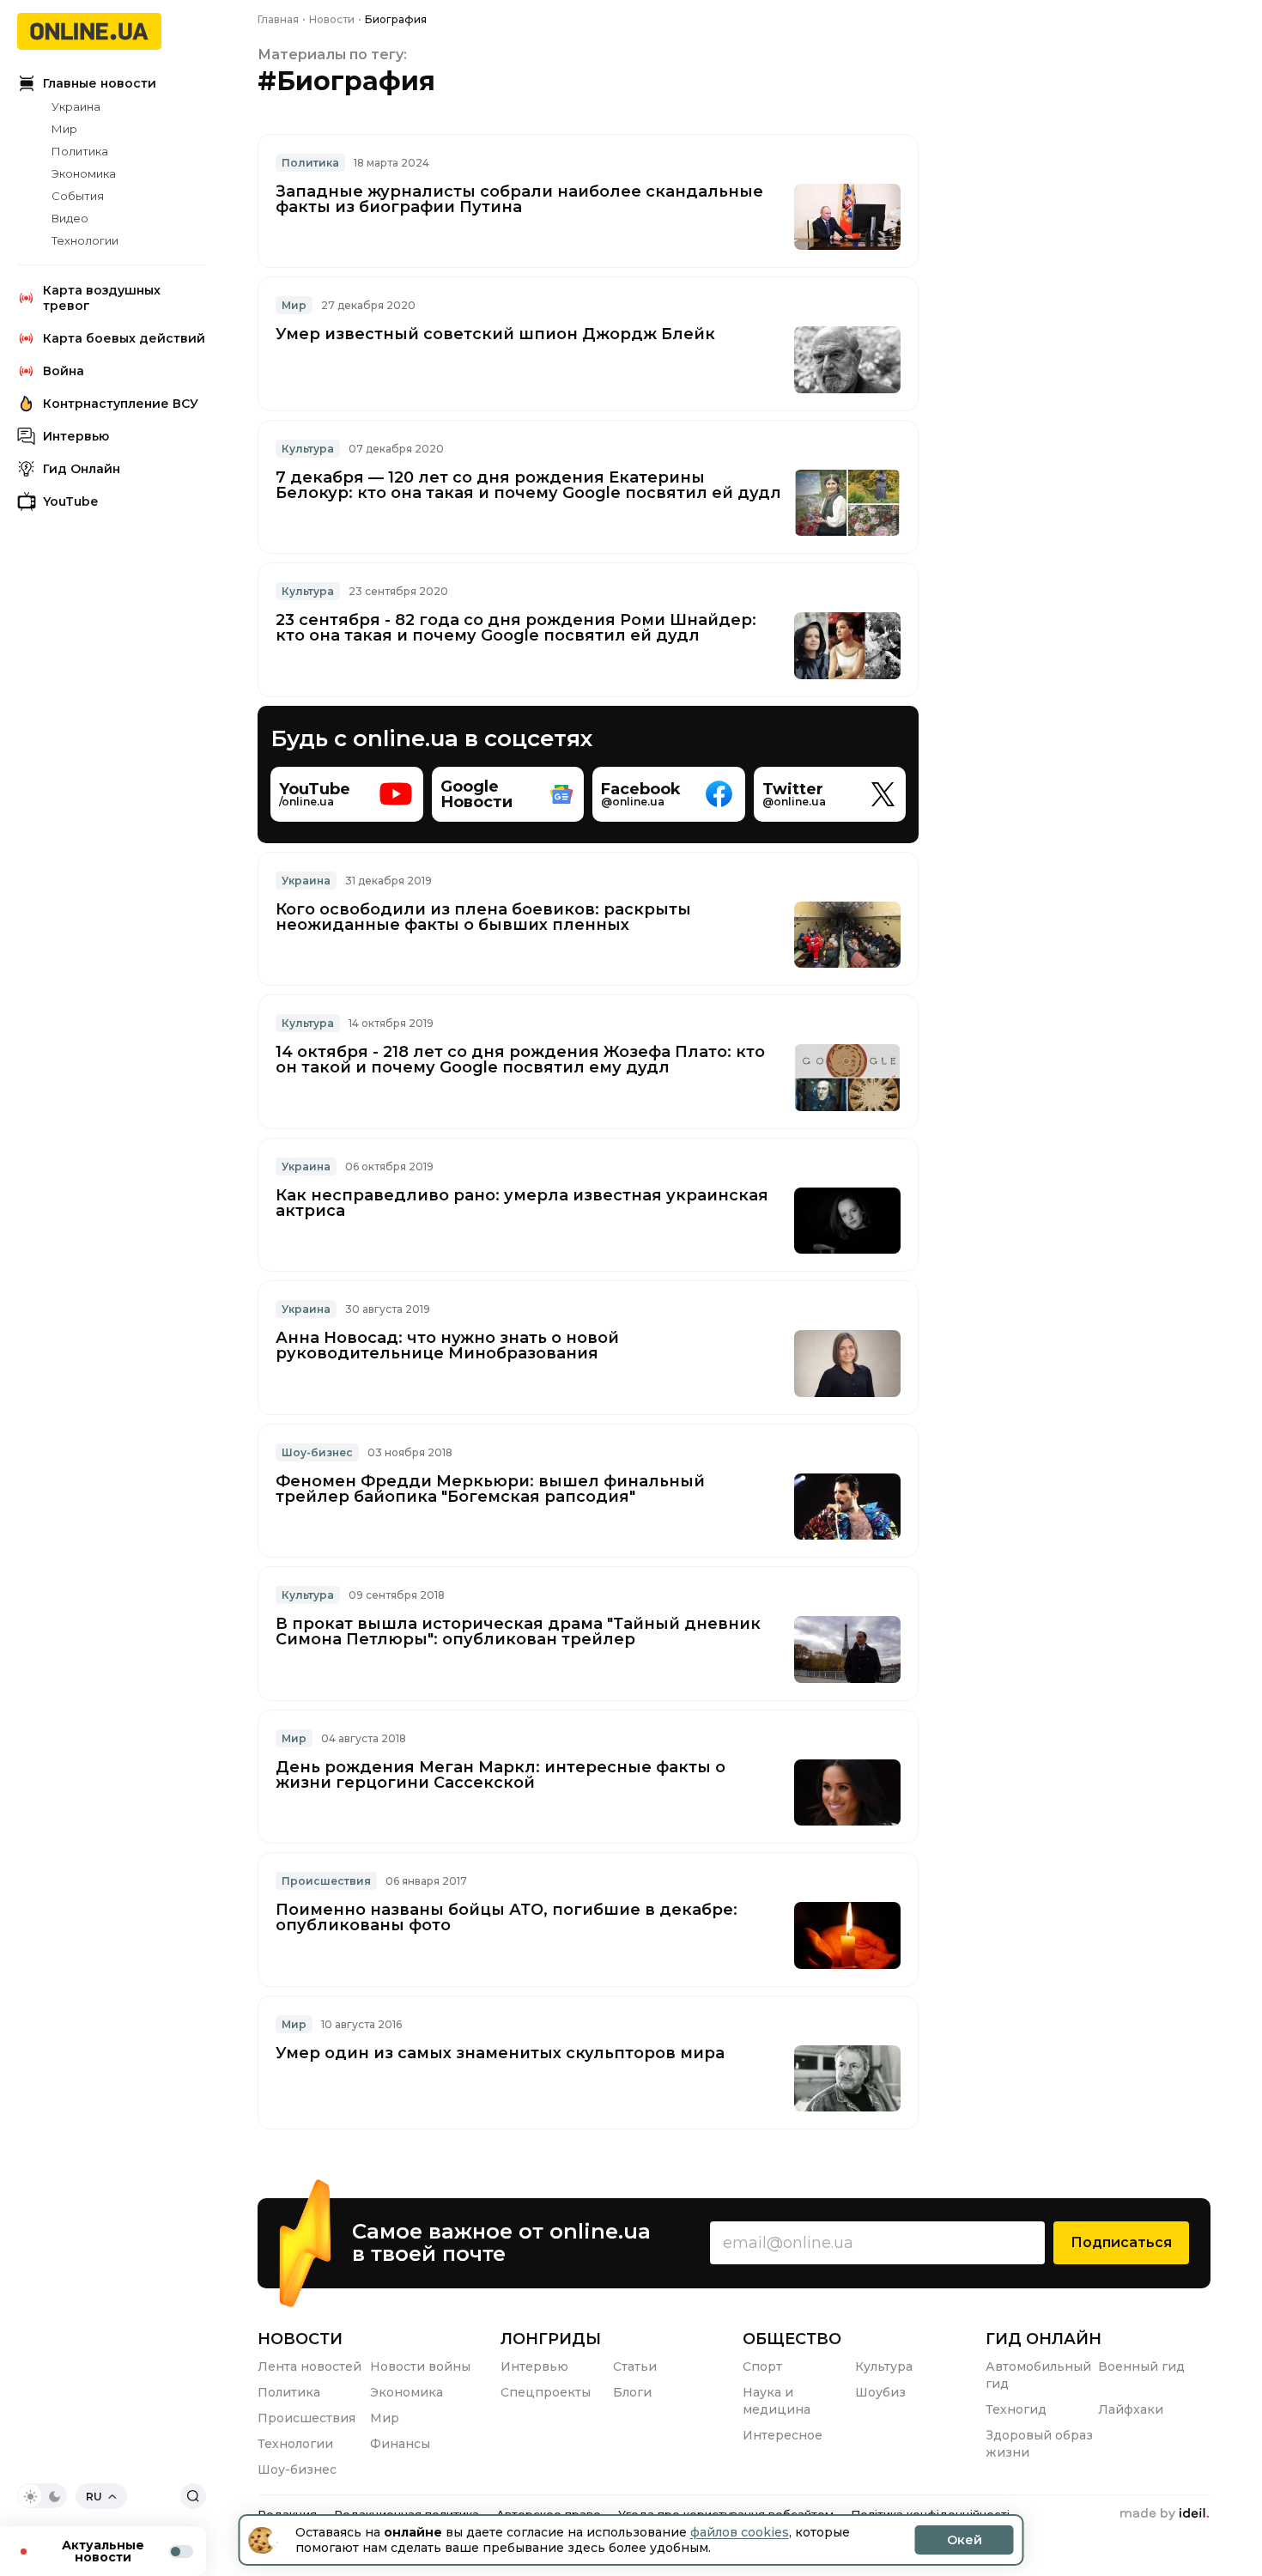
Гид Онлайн (82, 469)
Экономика (84, 173)
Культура (308, 449)
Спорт (762, 2366)
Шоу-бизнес (317, 1452)
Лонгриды (551, 2339)
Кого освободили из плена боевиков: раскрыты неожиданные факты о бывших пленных (483, 917)
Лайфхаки (1131, 2409)
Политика (80, 151)
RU (94, 2497)
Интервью (76, 436)
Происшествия (306, 2418)
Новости (300, 2339)
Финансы (400, 2444)
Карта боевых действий (124, 338)
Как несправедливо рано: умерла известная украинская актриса (522, 1203)
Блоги (632, 2392)
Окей (965, 2540)
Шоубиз (880, 2392)
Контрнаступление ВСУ (121, 404)
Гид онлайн (1044, 2339)
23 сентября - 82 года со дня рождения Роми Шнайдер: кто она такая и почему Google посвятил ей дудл (516, 628)
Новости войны (420, 2366)
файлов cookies (740, 2532)
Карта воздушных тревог (102, 298)
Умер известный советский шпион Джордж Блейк (495, 334)
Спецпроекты (546, 2392)
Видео (70, 218)
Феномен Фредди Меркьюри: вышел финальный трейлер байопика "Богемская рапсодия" (490, 1489)
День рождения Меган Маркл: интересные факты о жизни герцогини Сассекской (501, 1775)
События (78, 196)
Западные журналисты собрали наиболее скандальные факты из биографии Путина (519, 199)
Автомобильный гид (1038, 2375)
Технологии (85, 240)
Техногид (1016, 2409)
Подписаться (1121, 2242)
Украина (76, 106)
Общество (792, 2339)
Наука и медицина (777, 2401)
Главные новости (100, 83)
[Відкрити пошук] (193, 2496)
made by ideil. (1164, 2514)
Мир (64, 129)
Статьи (635, 2366)
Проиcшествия (326, 1881)
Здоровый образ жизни (1039, 2444)
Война (64, 371)
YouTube (70, 501)
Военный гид (1141, 2366)
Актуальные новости (103, 2551)
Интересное (783, 2435)
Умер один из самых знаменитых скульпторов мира (500, 2053)
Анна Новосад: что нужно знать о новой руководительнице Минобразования (447, 1346)
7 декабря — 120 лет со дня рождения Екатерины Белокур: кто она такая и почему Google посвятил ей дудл (528, 485)
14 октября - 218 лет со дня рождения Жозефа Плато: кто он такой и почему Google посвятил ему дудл (520, 1060)
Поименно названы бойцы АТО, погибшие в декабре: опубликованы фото (507, 1917)
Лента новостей (309, 2366)
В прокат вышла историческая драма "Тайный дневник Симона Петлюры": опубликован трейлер (518, 1631)
